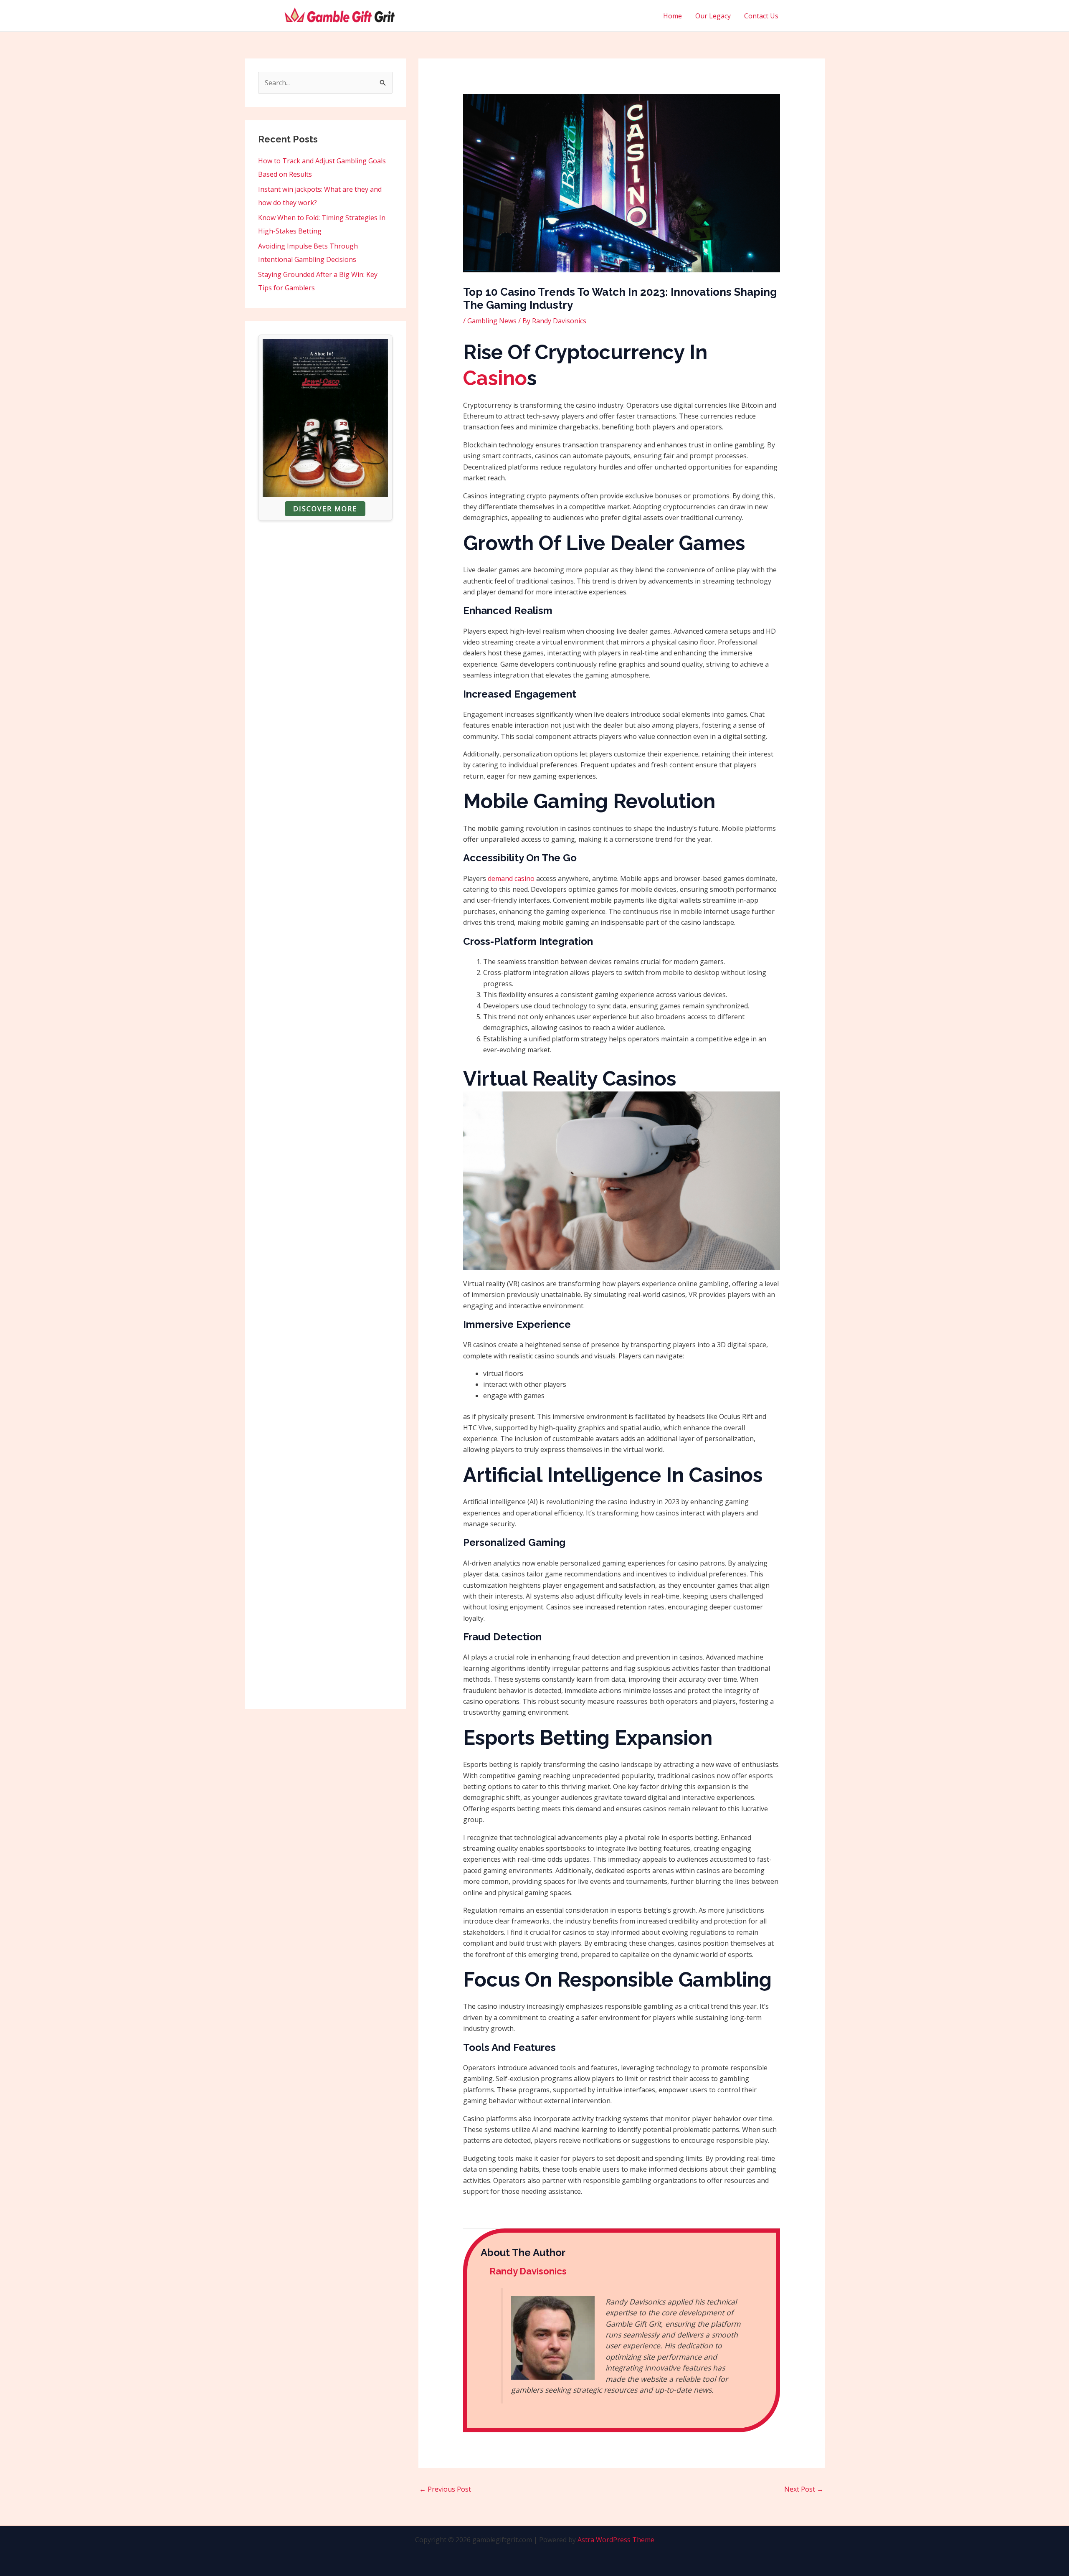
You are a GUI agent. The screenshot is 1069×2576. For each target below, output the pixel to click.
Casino (495, 378)
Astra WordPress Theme (616, 2540)
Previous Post (445, 2489)
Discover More (325, 509)
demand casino (511, 878)
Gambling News (492, 321)
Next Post (804, 2489)
